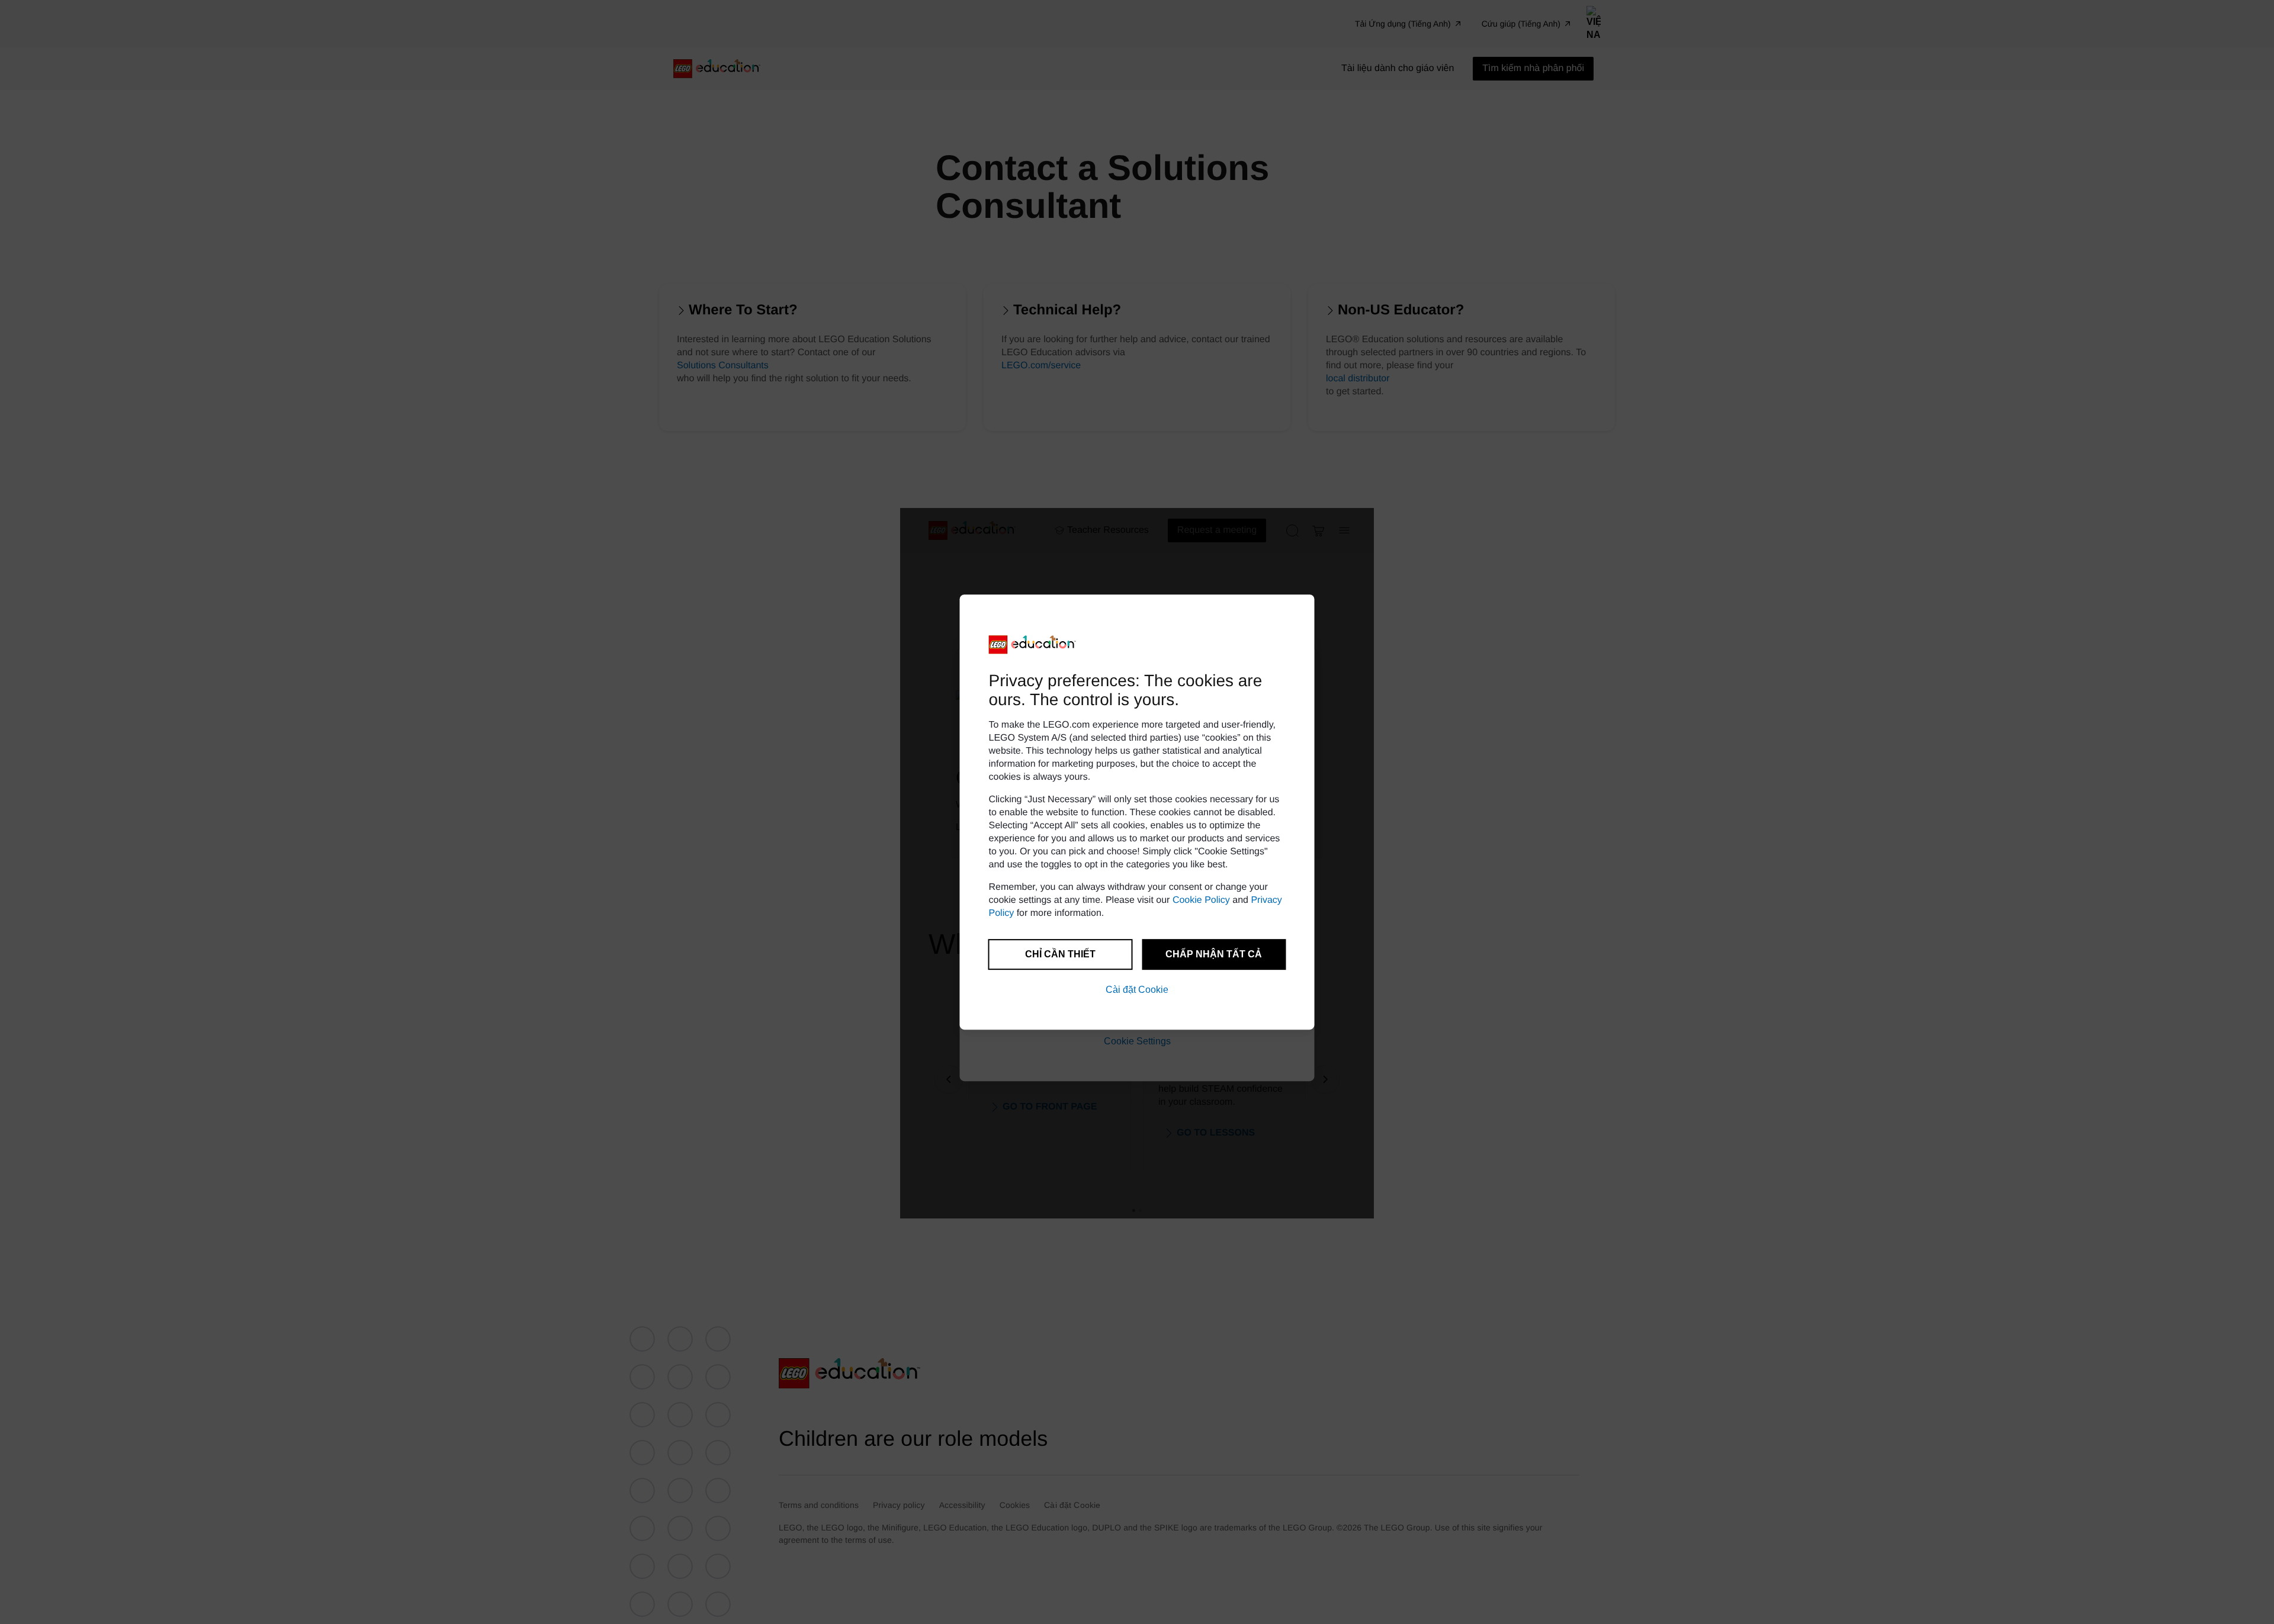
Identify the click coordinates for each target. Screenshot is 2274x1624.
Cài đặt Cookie (1137, 990)
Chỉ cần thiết (1060, 954)
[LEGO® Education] (1033, 645)
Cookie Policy (1201, 900)
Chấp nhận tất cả (1214, 954)
